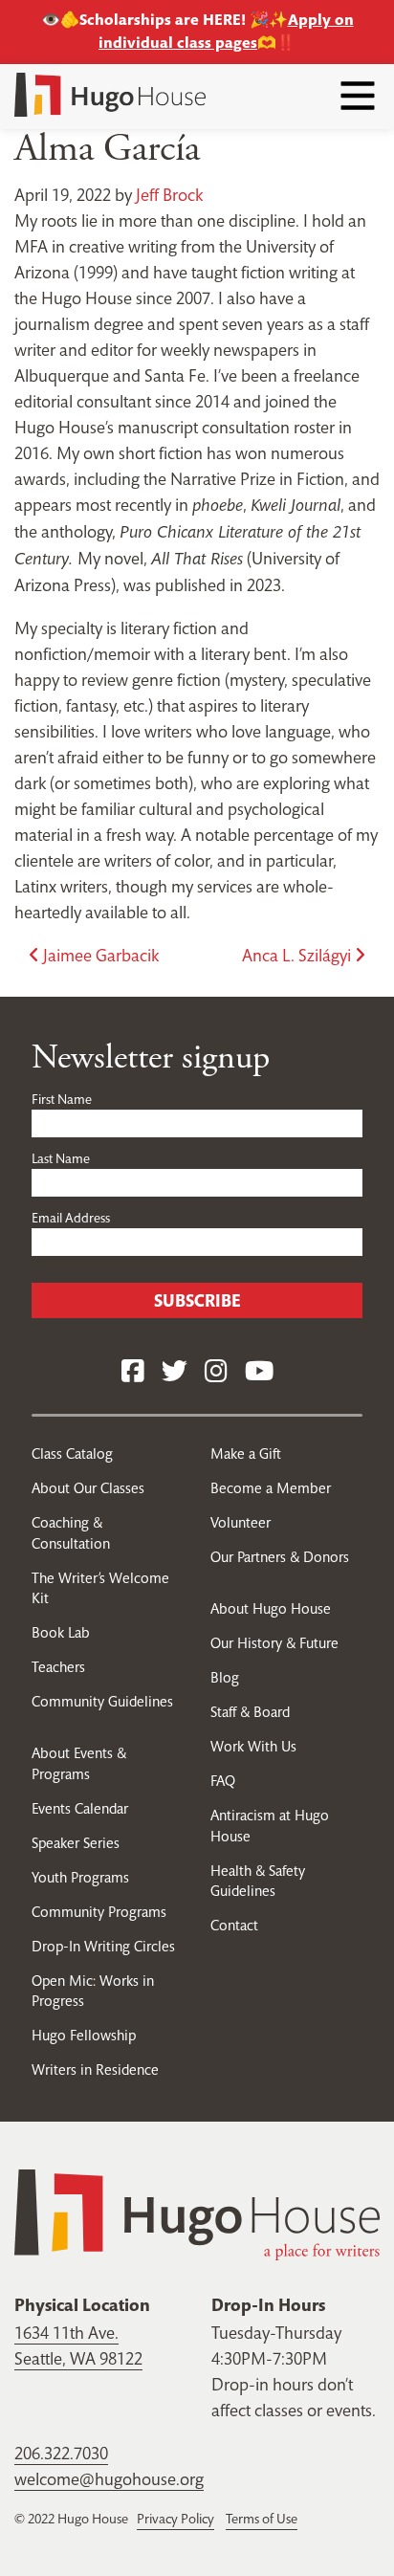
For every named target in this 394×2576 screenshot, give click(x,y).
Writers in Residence (95, 2070)
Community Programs (99, 1912)
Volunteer (241, 1522)
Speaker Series (76, 1843)
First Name (62, 1099)
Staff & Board (250, 1712)
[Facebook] (133, 1372)
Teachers (58, 1667)
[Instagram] (216, 1372)
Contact (234, 1925)
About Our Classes (88, 1488)
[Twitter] (175, 1372)
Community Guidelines (102, 1701)
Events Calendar (80, 1808)
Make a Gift (246, 1453)
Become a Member (271, 1488)
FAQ (223, 1781)
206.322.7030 (61, 2453)
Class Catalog (72, 1453)
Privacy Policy (175, 2519)
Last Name (61, 1158)
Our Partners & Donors (280, 1557)
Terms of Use (262, 2519)
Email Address (71, 1218)
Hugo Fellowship (84, 2035)
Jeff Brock (169, 195)
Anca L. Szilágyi (298, 955)
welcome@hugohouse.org (109, 2479)
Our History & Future (274, 1643)
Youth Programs (80, 1877)
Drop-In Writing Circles (103, 1946)
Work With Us (253, 1746)
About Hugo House (271, 1608)
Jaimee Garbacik (99, 955)
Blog (225, 1677)
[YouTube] (259, 1372)
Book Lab (61, 1632)
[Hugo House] (197, 2213)
